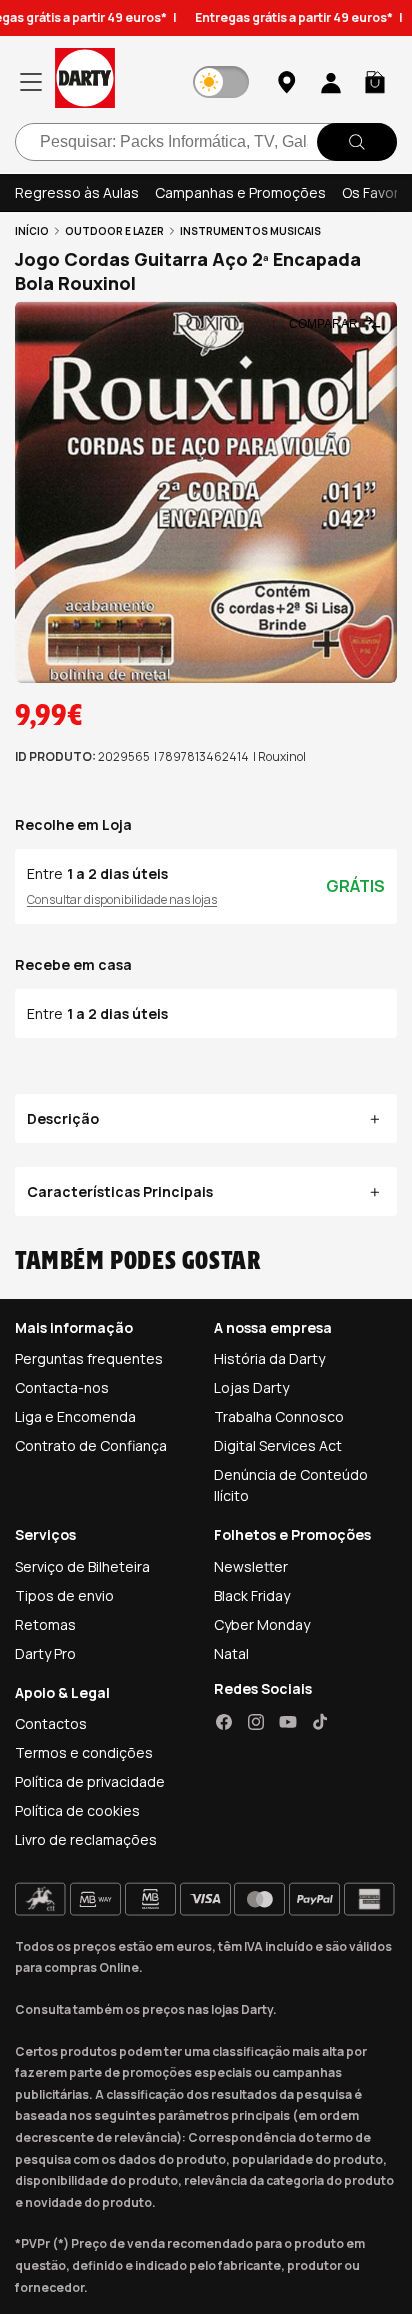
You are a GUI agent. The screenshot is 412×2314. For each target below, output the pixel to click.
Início (32, 231)
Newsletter (251, 1566)
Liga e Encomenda (75, 1416)
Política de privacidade (90, 1781)
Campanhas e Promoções (240, 192)
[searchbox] (206, 142)
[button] (375, 82)
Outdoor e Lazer (114, 231)
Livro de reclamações (86, 1839)
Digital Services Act (278, 1445)
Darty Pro (45, 1653)
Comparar (323, 324)
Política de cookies (77, 1810)
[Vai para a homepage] (85, 81)
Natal (231, 1653)
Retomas (45, 1624)
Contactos (51, 1723)
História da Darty (269, 1358)
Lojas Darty (251, 1387)
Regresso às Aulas (77, 192)
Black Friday (252, 1595)
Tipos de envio (64, 1595)
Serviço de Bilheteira (82, 1566)
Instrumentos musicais (250, 231)
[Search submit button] (357, 142)
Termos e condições (84, 1752)
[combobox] (206, 142)
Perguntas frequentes (89, 1358)
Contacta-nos (62, 1387)
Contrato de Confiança (91, 1445)
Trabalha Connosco (279, 1416)
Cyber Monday (262, 1624)
